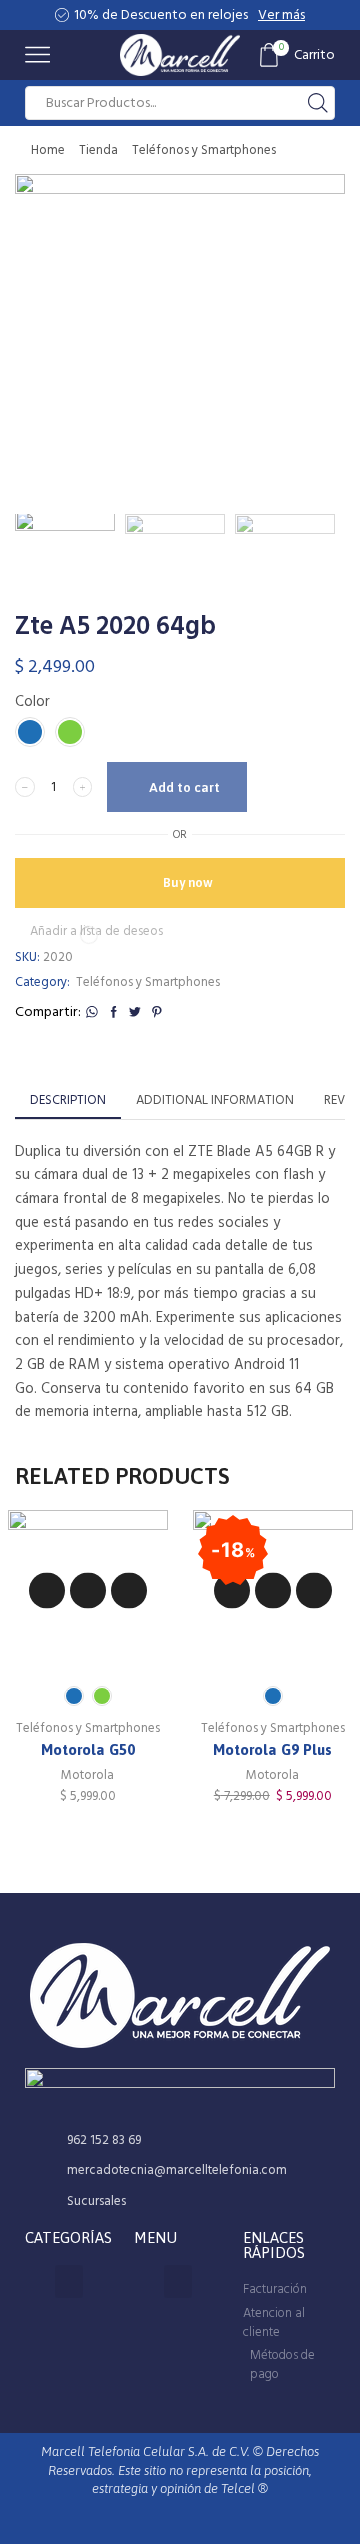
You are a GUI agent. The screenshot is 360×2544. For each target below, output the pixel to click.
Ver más (281, 15)
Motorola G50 (88, 1749)
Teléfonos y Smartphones (204, 150)
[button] (40, 344)
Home (48, 150)
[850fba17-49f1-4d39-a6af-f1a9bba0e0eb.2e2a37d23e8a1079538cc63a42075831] (285, 564)
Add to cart (184, 787)
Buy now (188, 882)
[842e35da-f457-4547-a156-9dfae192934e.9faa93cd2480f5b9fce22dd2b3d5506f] (65, 561)
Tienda (98, 150)
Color (32, 701)
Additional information (215, 1100)
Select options (88, 1591)
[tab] (68, 1100)
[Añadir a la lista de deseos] (47, 1591)
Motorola (87, 1776)
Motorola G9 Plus (272, 1749)
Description (68, 1100)
